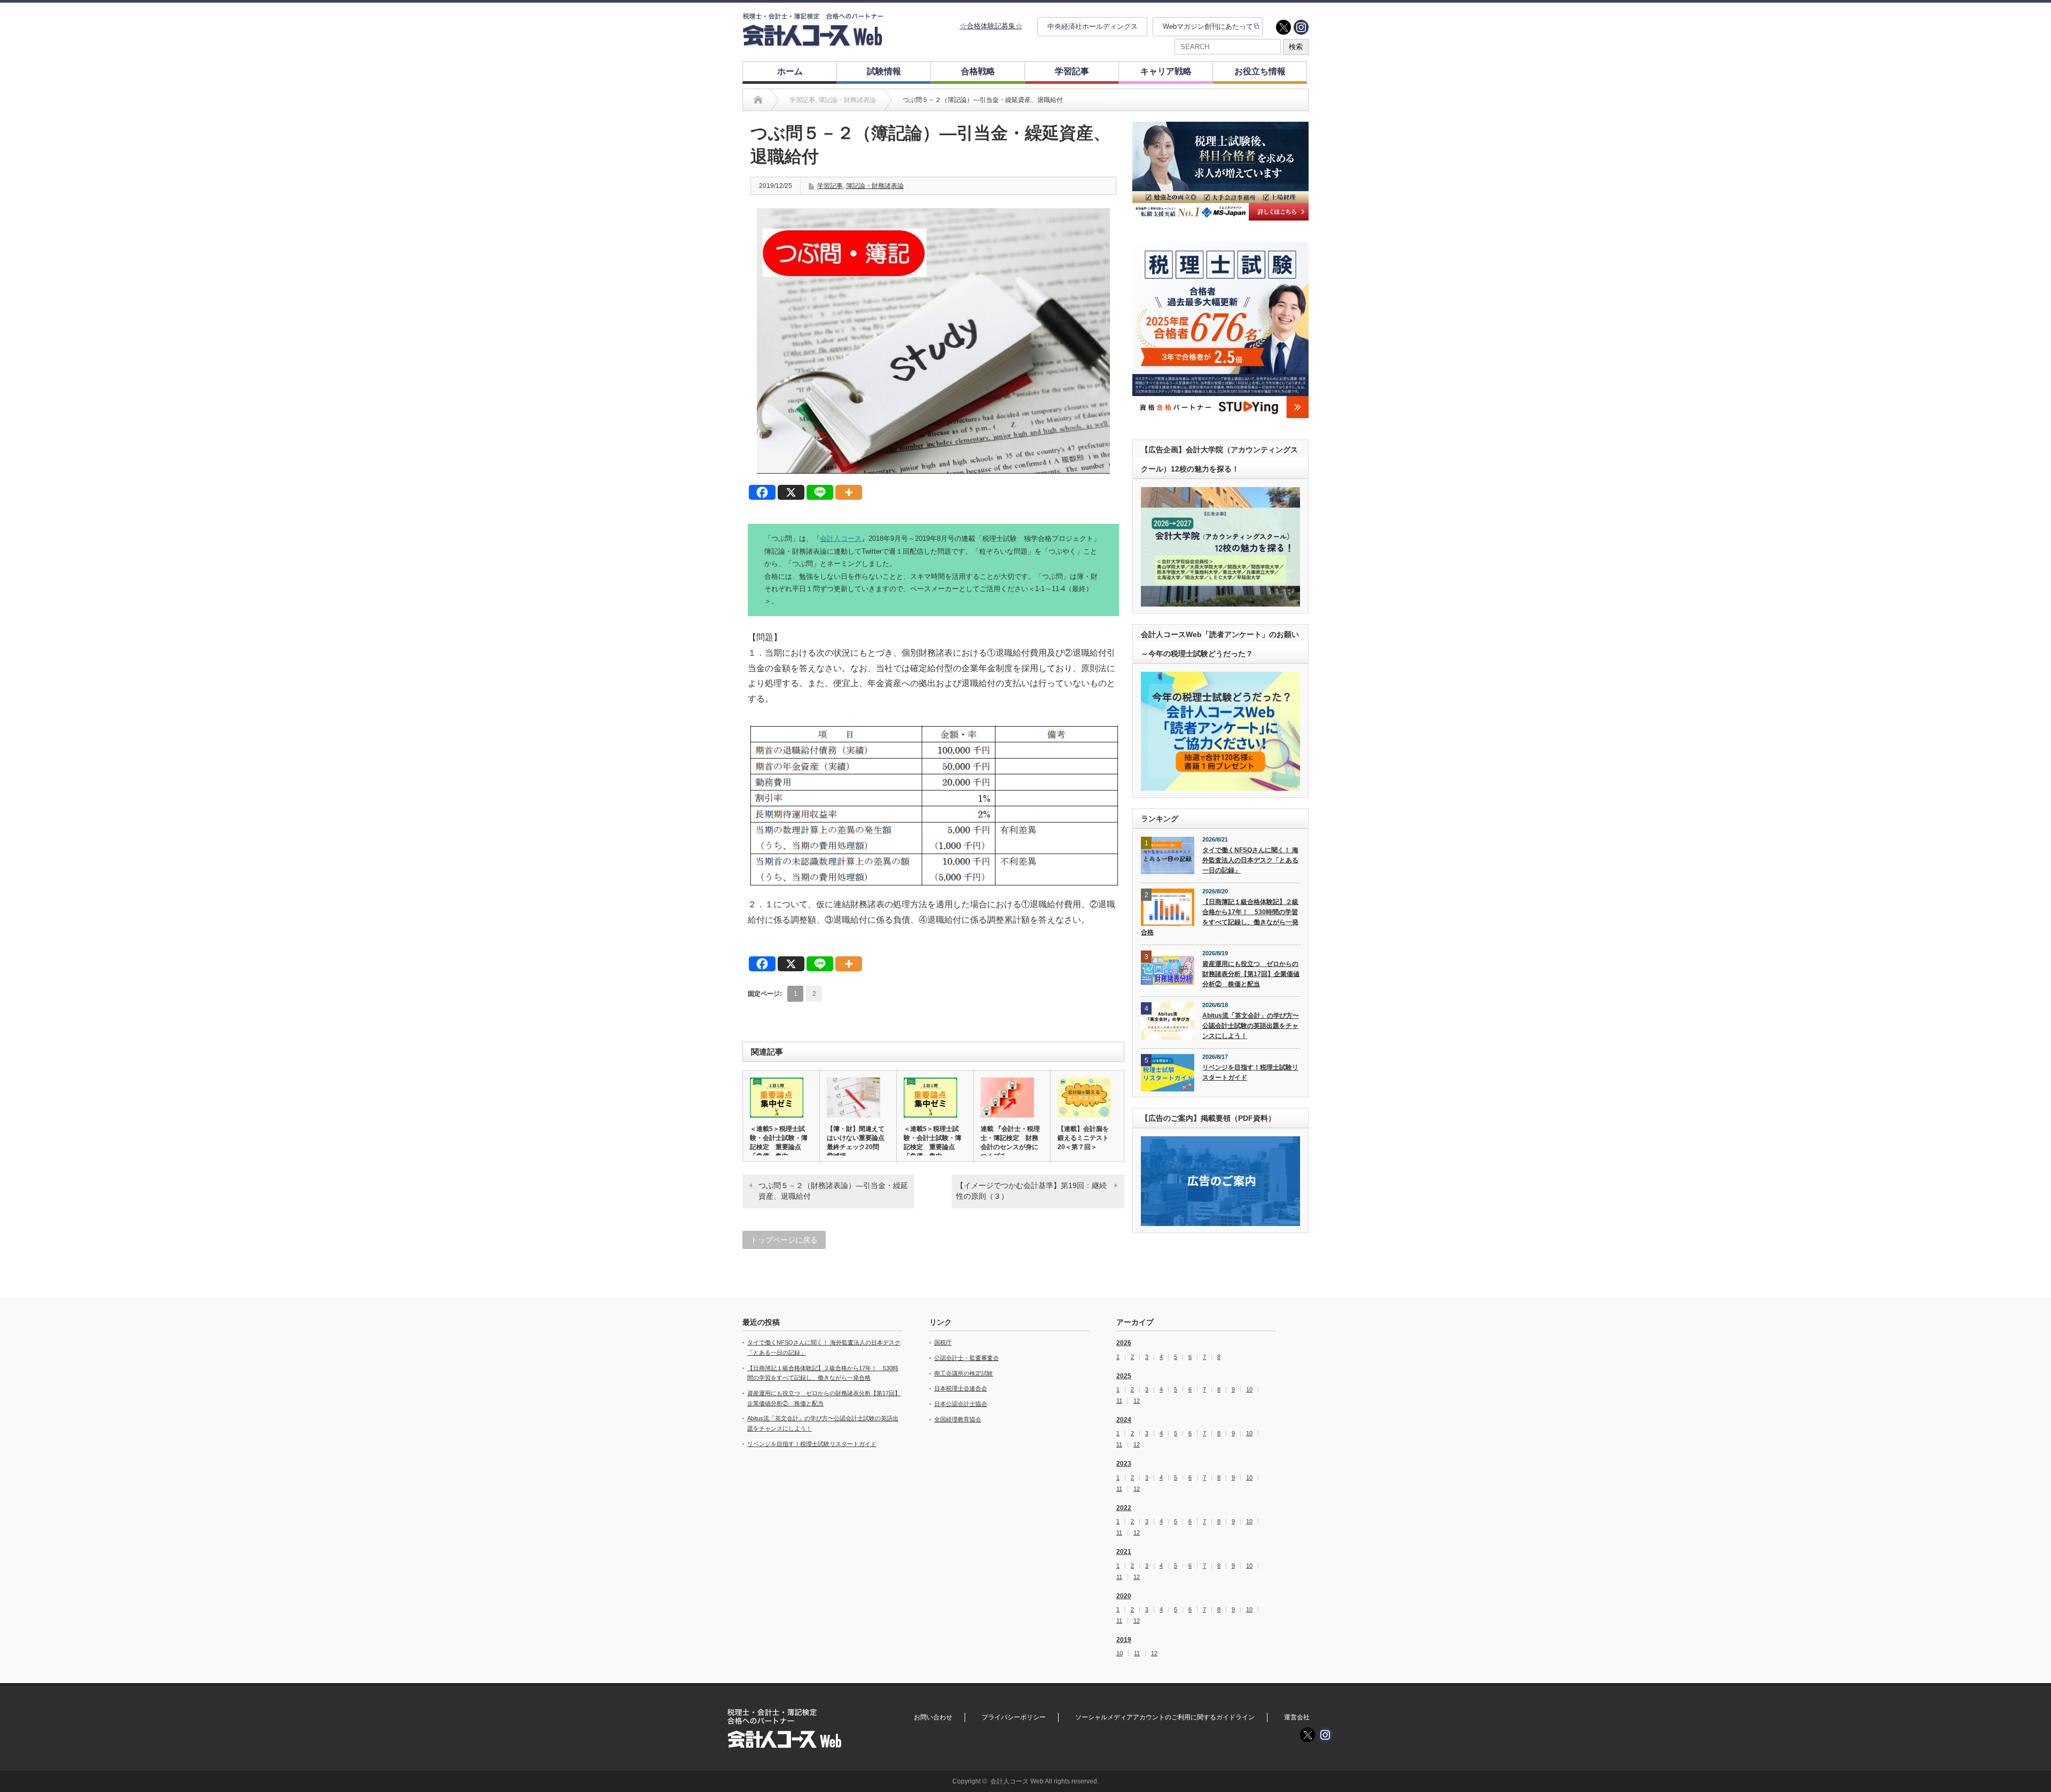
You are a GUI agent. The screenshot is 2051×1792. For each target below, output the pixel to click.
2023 (1124, 1464)
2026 (1124, 1343)
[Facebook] (762, 492)
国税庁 (943, 1342)
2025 (1124, 1376)
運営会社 (1297, 1717)
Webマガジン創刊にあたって (1208, 26)
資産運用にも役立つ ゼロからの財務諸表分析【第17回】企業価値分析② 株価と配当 (1251, 974)
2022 (1124, 1508)
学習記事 (1072, 71)
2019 (1124, 1640)
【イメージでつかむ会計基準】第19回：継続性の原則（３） (1031, 1191)
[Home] (758, 100)
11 (1119, 1401)
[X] (791, 492)
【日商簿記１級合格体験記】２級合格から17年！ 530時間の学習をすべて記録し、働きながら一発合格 (1220, 917)
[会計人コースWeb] (813, 42)
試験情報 (884, 71)
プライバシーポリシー (1014, 1717)
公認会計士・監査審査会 (966, 1358)
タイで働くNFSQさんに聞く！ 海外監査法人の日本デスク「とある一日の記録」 (1250, 860)
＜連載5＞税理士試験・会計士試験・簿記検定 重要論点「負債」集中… (779, 1142)
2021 (1124, 1552)
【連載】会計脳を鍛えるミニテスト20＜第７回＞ (1083, 1138)
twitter (1283, 27)
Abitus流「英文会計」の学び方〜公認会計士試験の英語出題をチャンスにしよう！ (1251, 1025)
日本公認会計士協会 (961, 1404)
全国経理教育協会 (958, 1419)
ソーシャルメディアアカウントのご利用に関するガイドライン (1165, 1717)
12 (1137, 1401)
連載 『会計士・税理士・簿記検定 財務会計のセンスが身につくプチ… (1010, 1142)
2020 (1124, 1596)
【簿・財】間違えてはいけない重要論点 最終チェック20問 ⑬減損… (858, 1142)
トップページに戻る (784, 1240)
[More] (849, 492)
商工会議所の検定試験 (964, 1373)
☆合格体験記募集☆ (991, 26)
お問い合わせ (933, 1717)
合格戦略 (978, 71)
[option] (1220, 171)
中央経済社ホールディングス (1093, 26)
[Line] (820, 492)
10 (1249, 1390)
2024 (1124, 1420)
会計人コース (841, 539)
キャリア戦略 (1166, 71)
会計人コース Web (1017, 1781)
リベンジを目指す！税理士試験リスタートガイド (1250, 1072)
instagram (1301, 27)
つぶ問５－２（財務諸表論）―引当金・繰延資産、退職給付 (833, 1191)
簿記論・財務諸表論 (875, 186)
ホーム (790, 71)
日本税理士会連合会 (961, 1388)
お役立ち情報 (1260, 71)
